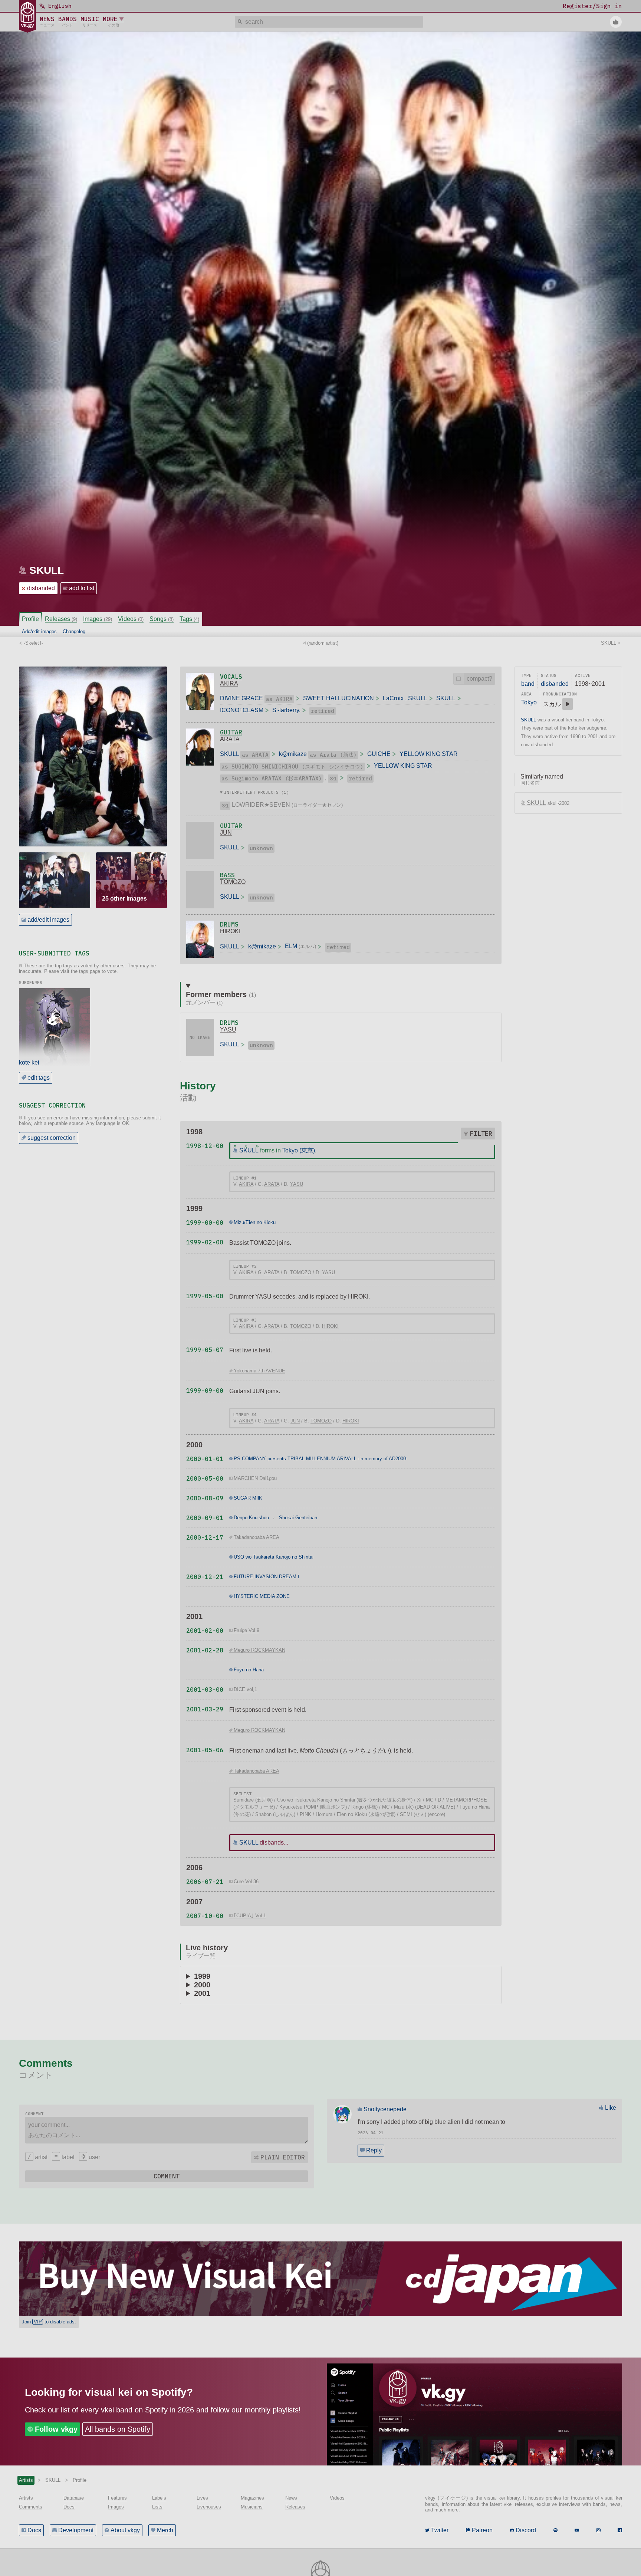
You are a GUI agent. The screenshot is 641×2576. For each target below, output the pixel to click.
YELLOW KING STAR (429, 754)
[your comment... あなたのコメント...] (166, 2130)
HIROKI (230, 931)
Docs (34, 2530)
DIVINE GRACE (241, 698)
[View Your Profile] (616, 22)
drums (229, 924)
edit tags (39, 1078)
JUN (226, 833)
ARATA (230, 739)
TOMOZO (233, 882)
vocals (231, 677)
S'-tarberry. (286, 710)
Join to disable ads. (49, 2322)
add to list (82, 588)
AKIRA (229, 683)
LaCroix (393, 698)
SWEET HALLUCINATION (338, 698)
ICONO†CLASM (242, 710)
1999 (202, 1976)
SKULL (47, 570)
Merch (165, 2530)
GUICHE (379, 754)
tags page (90, 971)
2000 (202, 1985)
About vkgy (125, 2530)
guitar (231, 732)
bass (227, 875)
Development (76, 2530)
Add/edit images (39, 631)
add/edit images (48, 920)
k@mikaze (293, 754)
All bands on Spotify (118, 2429)
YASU (228, 1029)
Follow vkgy (56, 2429)
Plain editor (283, 2157)
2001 (202, 1993)
